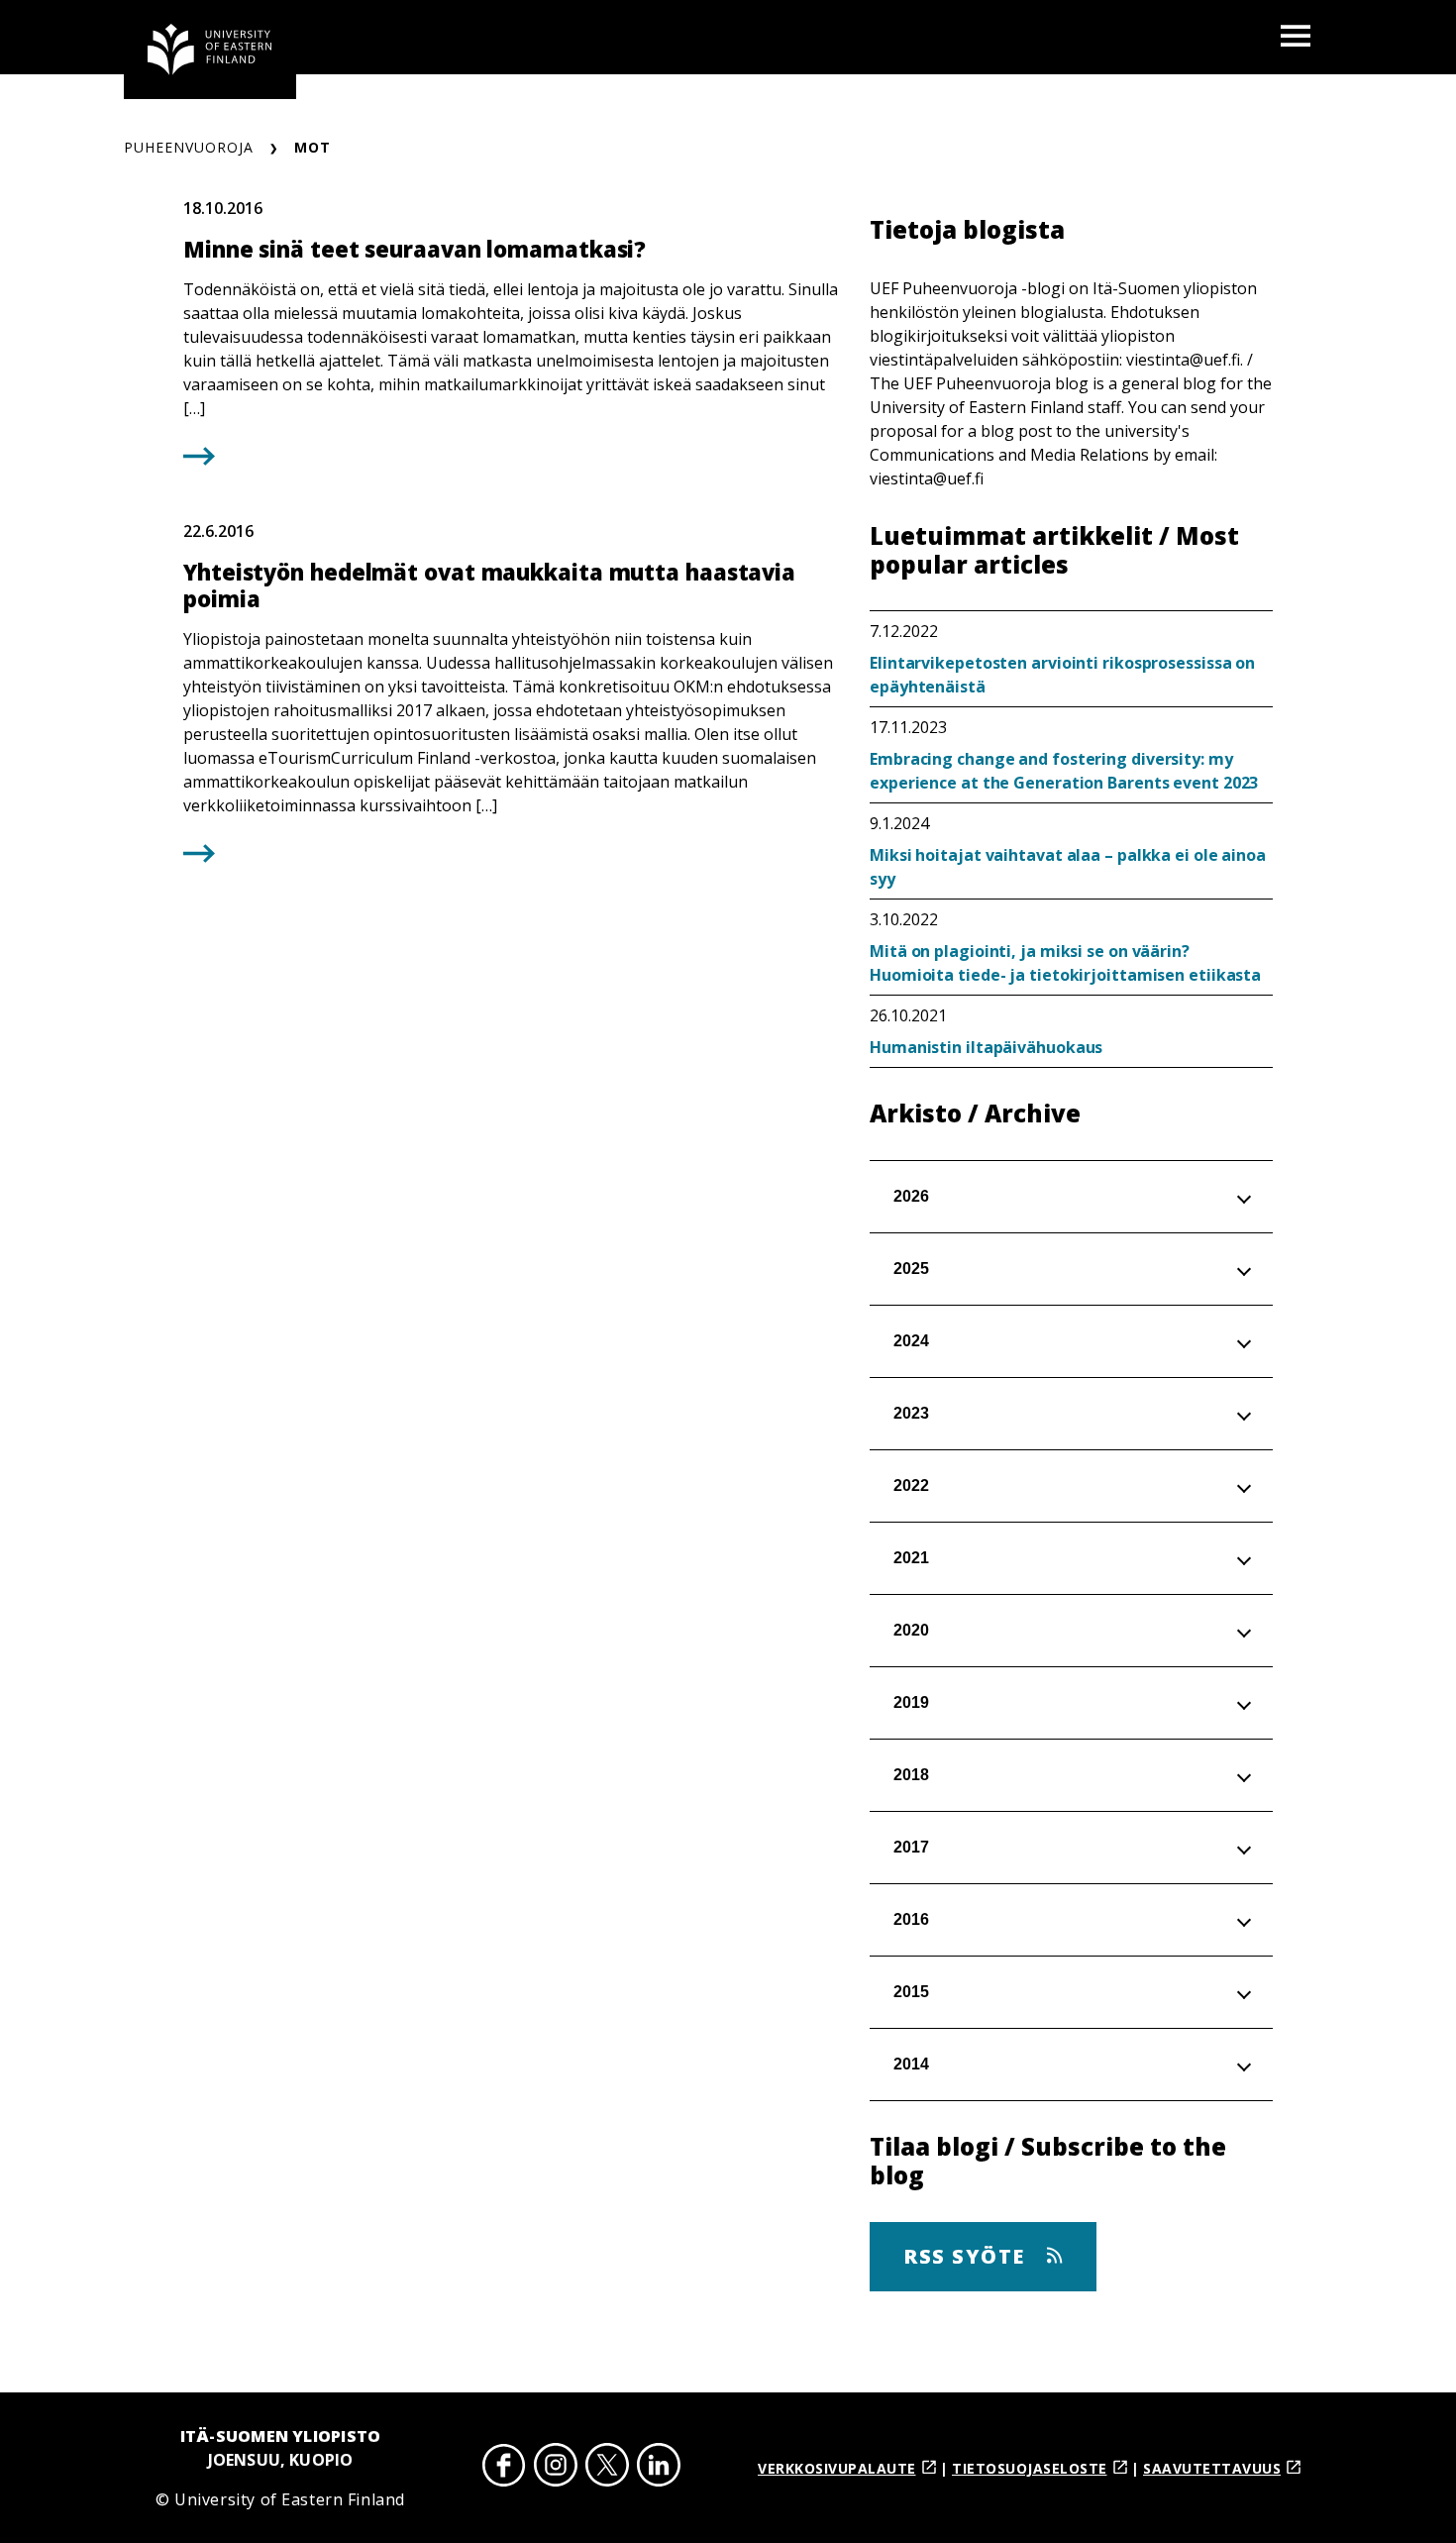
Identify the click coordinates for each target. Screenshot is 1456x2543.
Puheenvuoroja (189, 147)
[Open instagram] (556, 2468)
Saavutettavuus (1212, 2468)
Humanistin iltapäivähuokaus (986, 1047)
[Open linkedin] (659, 2468)
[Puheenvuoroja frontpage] (210, 50)
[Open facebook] (504, 2468)
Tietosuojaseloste (1030, 2468)
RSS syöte (967, 2256)
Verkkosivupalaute (837, 2468)
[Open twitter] (607, 2468)
